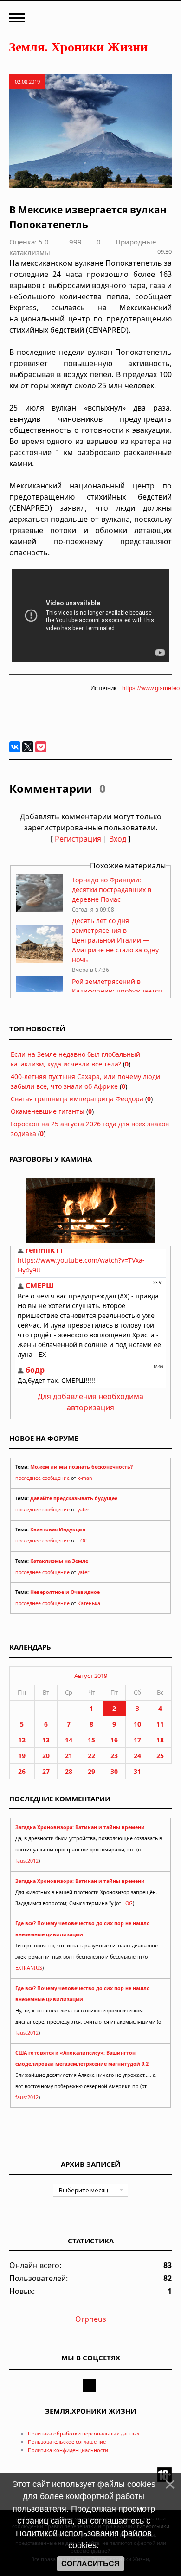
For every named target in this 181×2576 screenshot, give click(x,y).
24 (137, 1756)
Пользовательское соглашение (67, 2442)
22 (91, 1756)
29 (91, 1771)
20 (46, 1756)
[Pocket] (41, 747)
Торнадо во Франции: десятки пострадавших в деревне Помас (112, 890)
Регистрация (78, 839)
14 (69, 1740)
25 (160, 1756)
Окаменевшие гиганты (48, 1111)
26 (22, 1771)
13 (46, 1740)
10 (137, 1724)
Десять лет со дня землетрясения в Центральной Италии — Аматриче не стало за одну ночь (115, 940)
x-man (85, 1478)
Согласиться (90, 2564)
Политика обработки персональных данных (84, 2433)
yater (83, 1510)
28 (69, 1771)
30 (114, 1771)
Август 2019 (91, 1676)
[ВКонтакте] (15, 747)
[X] (28, 747)
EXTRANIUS (29, 1968)
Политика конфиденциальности (68, 2450)
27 (46, 1771)
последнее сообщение (42, 1478)
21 (69, 1756)
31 (137, 1771)
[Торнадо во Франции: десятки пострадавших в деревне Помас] (39, 909)
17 (137, 1740)
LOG (83, 1541)
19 (22, 1756)
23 (114, 1756)
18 (160, 1740)
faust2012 (27, 1861)
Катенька (89, 1603)
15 (91, 1740)
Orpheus (91, 2319)
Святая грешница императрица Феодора (77, 1099)
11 (160, 1724)
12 (22, 1740)
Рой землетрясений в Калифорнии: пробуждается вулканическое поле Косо (117, 991)
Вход (118, 839)
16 (114, 1740)
